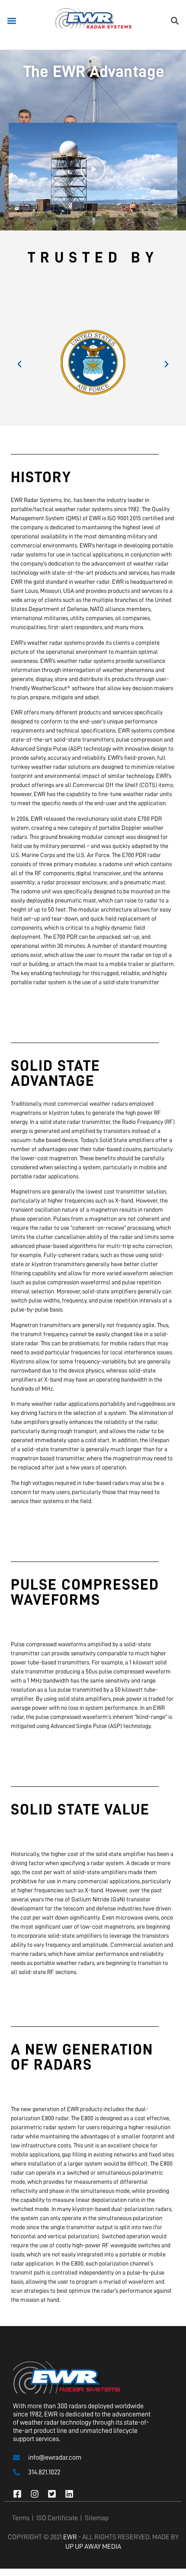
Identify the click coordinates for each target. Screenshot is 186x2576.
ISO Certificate (57, 2518)
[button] (11, 21)
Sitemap (97, 2518)
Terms (21, 2518)
